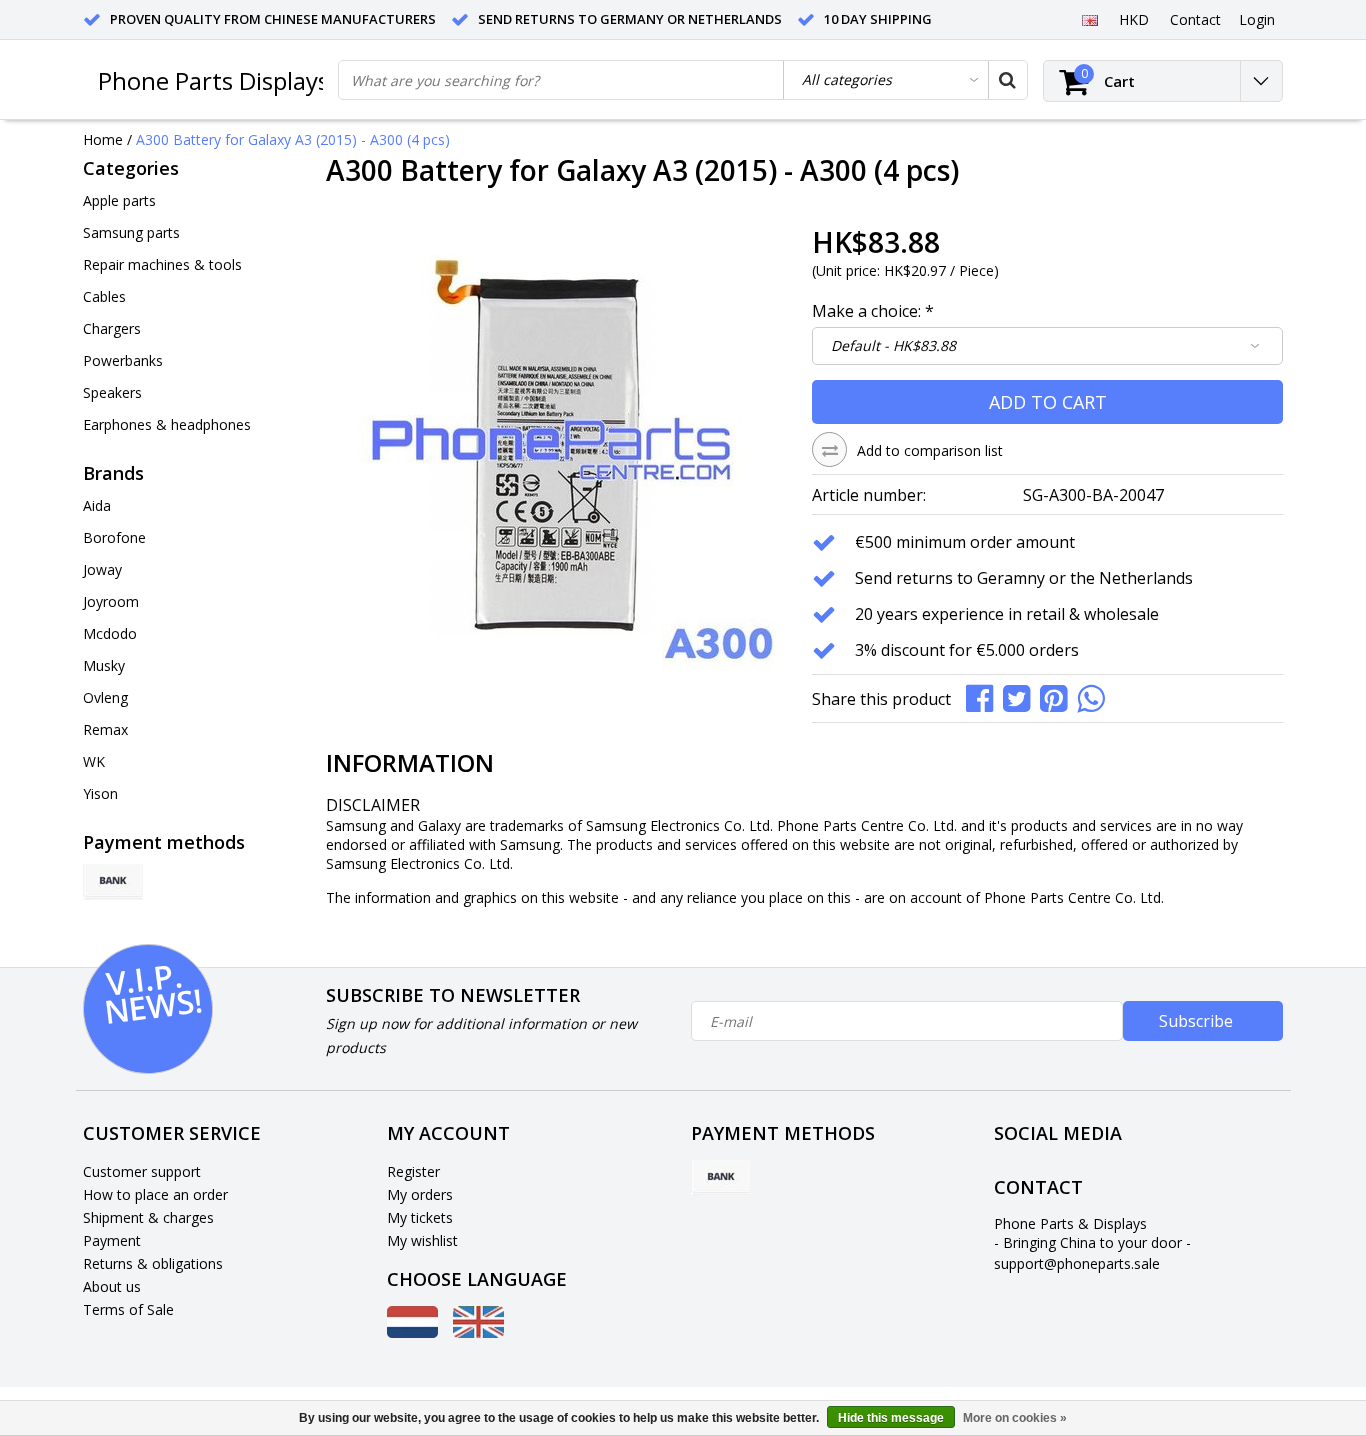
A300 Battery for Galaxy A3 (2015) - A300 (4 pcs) (293, 139)
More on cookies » (1015, 1418)
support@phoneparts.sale (1077, 1263)
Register (413, 1171)
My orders (420, 1194)
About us (112, 1286)
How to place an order (155, 1194)
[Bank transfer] (113, 882)
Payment (112, 1240)
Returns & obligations (153, 1263)
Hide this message (891, 1418)
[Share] (984, 696)
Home (103, 139)
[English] (1089, 19)
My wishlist (422, 1240)
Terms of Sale (128, 1309)
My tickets (420, 1217)
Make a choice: (873, 311)
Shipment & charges (148, 1217)
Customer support (142, 1171)
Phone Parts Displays (213, 80)
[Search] (1007, 80)
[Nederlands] (412, 1332)
